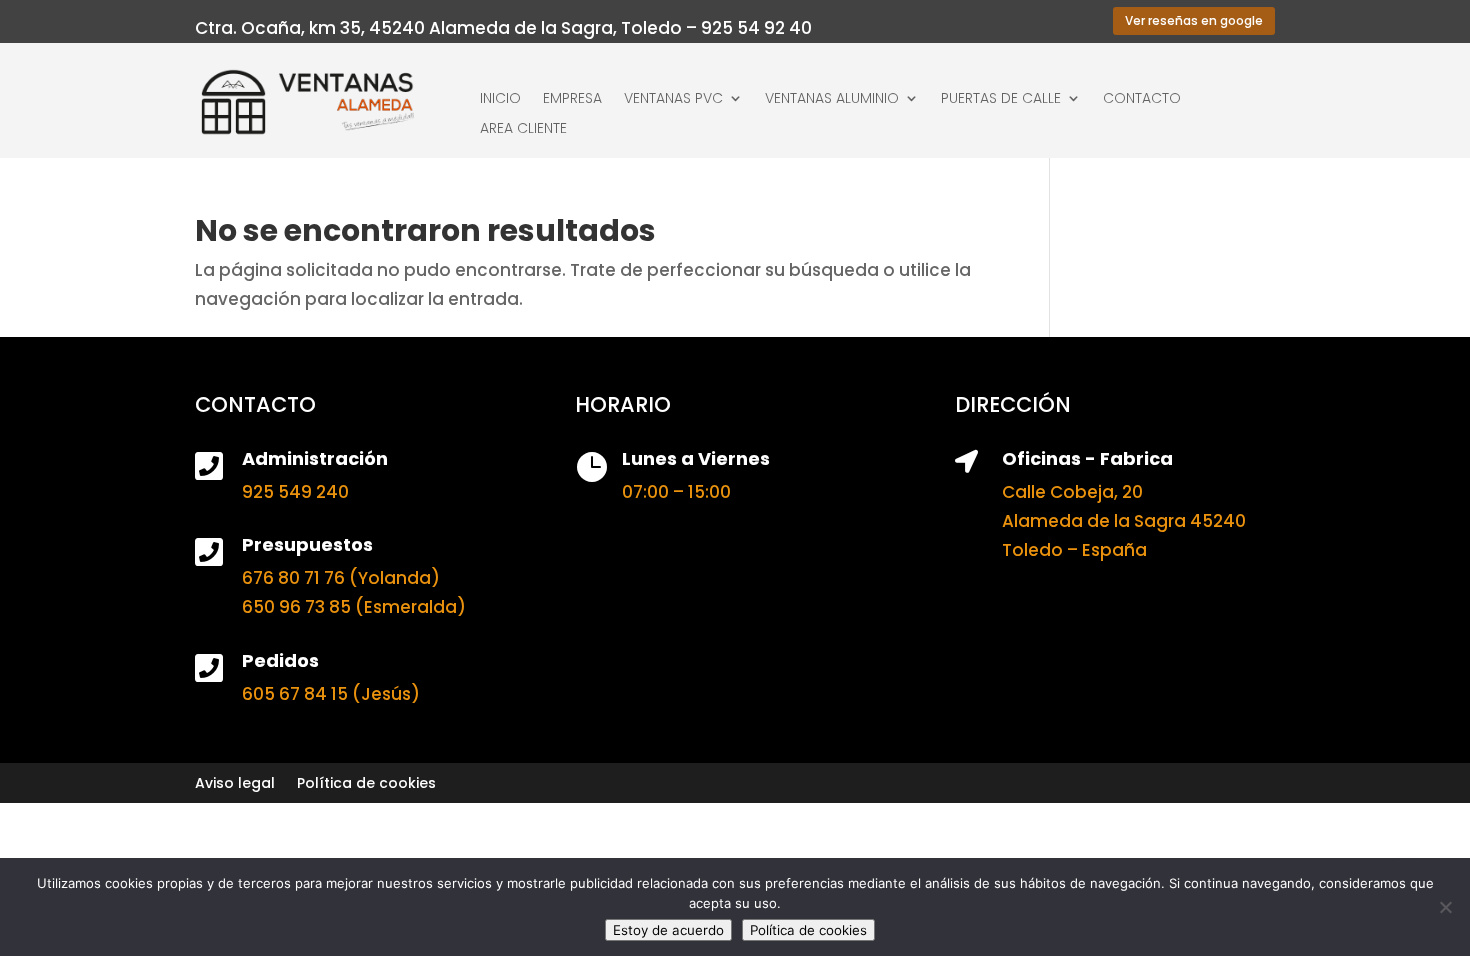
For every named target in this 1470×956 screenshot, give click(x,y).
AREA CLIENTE (523, 129)
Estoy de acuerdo (668, 930)
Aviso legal (235, 784)
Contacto (1142, 99)
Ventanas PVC (673, 99)
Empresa (572, 99)
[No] (1445, 907)
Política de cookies (366, 784)
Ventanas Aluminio (832, 99)
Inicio (500, 99)
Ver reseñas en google (1194, 20)
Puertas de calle (1001, 99)
